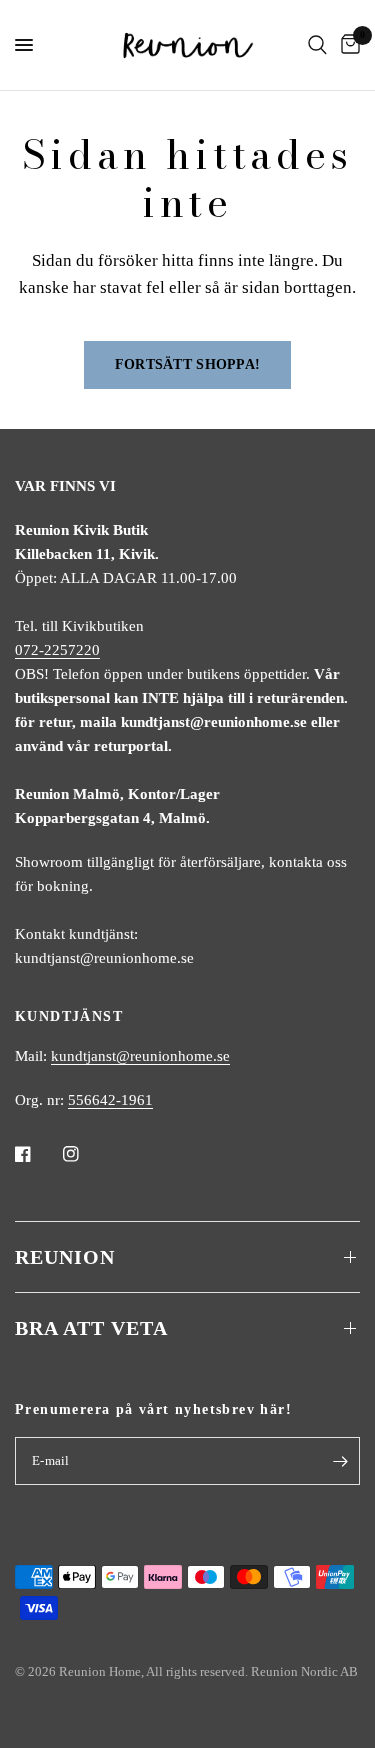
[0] (347, 45)
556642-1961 (110, 1100)
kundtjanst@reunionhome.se (140, 1056)
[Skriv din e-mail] (340, 1461)
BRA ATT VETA (91, 1328)
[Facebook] (37, 1154)
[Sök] (317, 45)
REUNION (65, 1257)
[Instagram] (85, 1154)
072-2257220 (57, 650)
